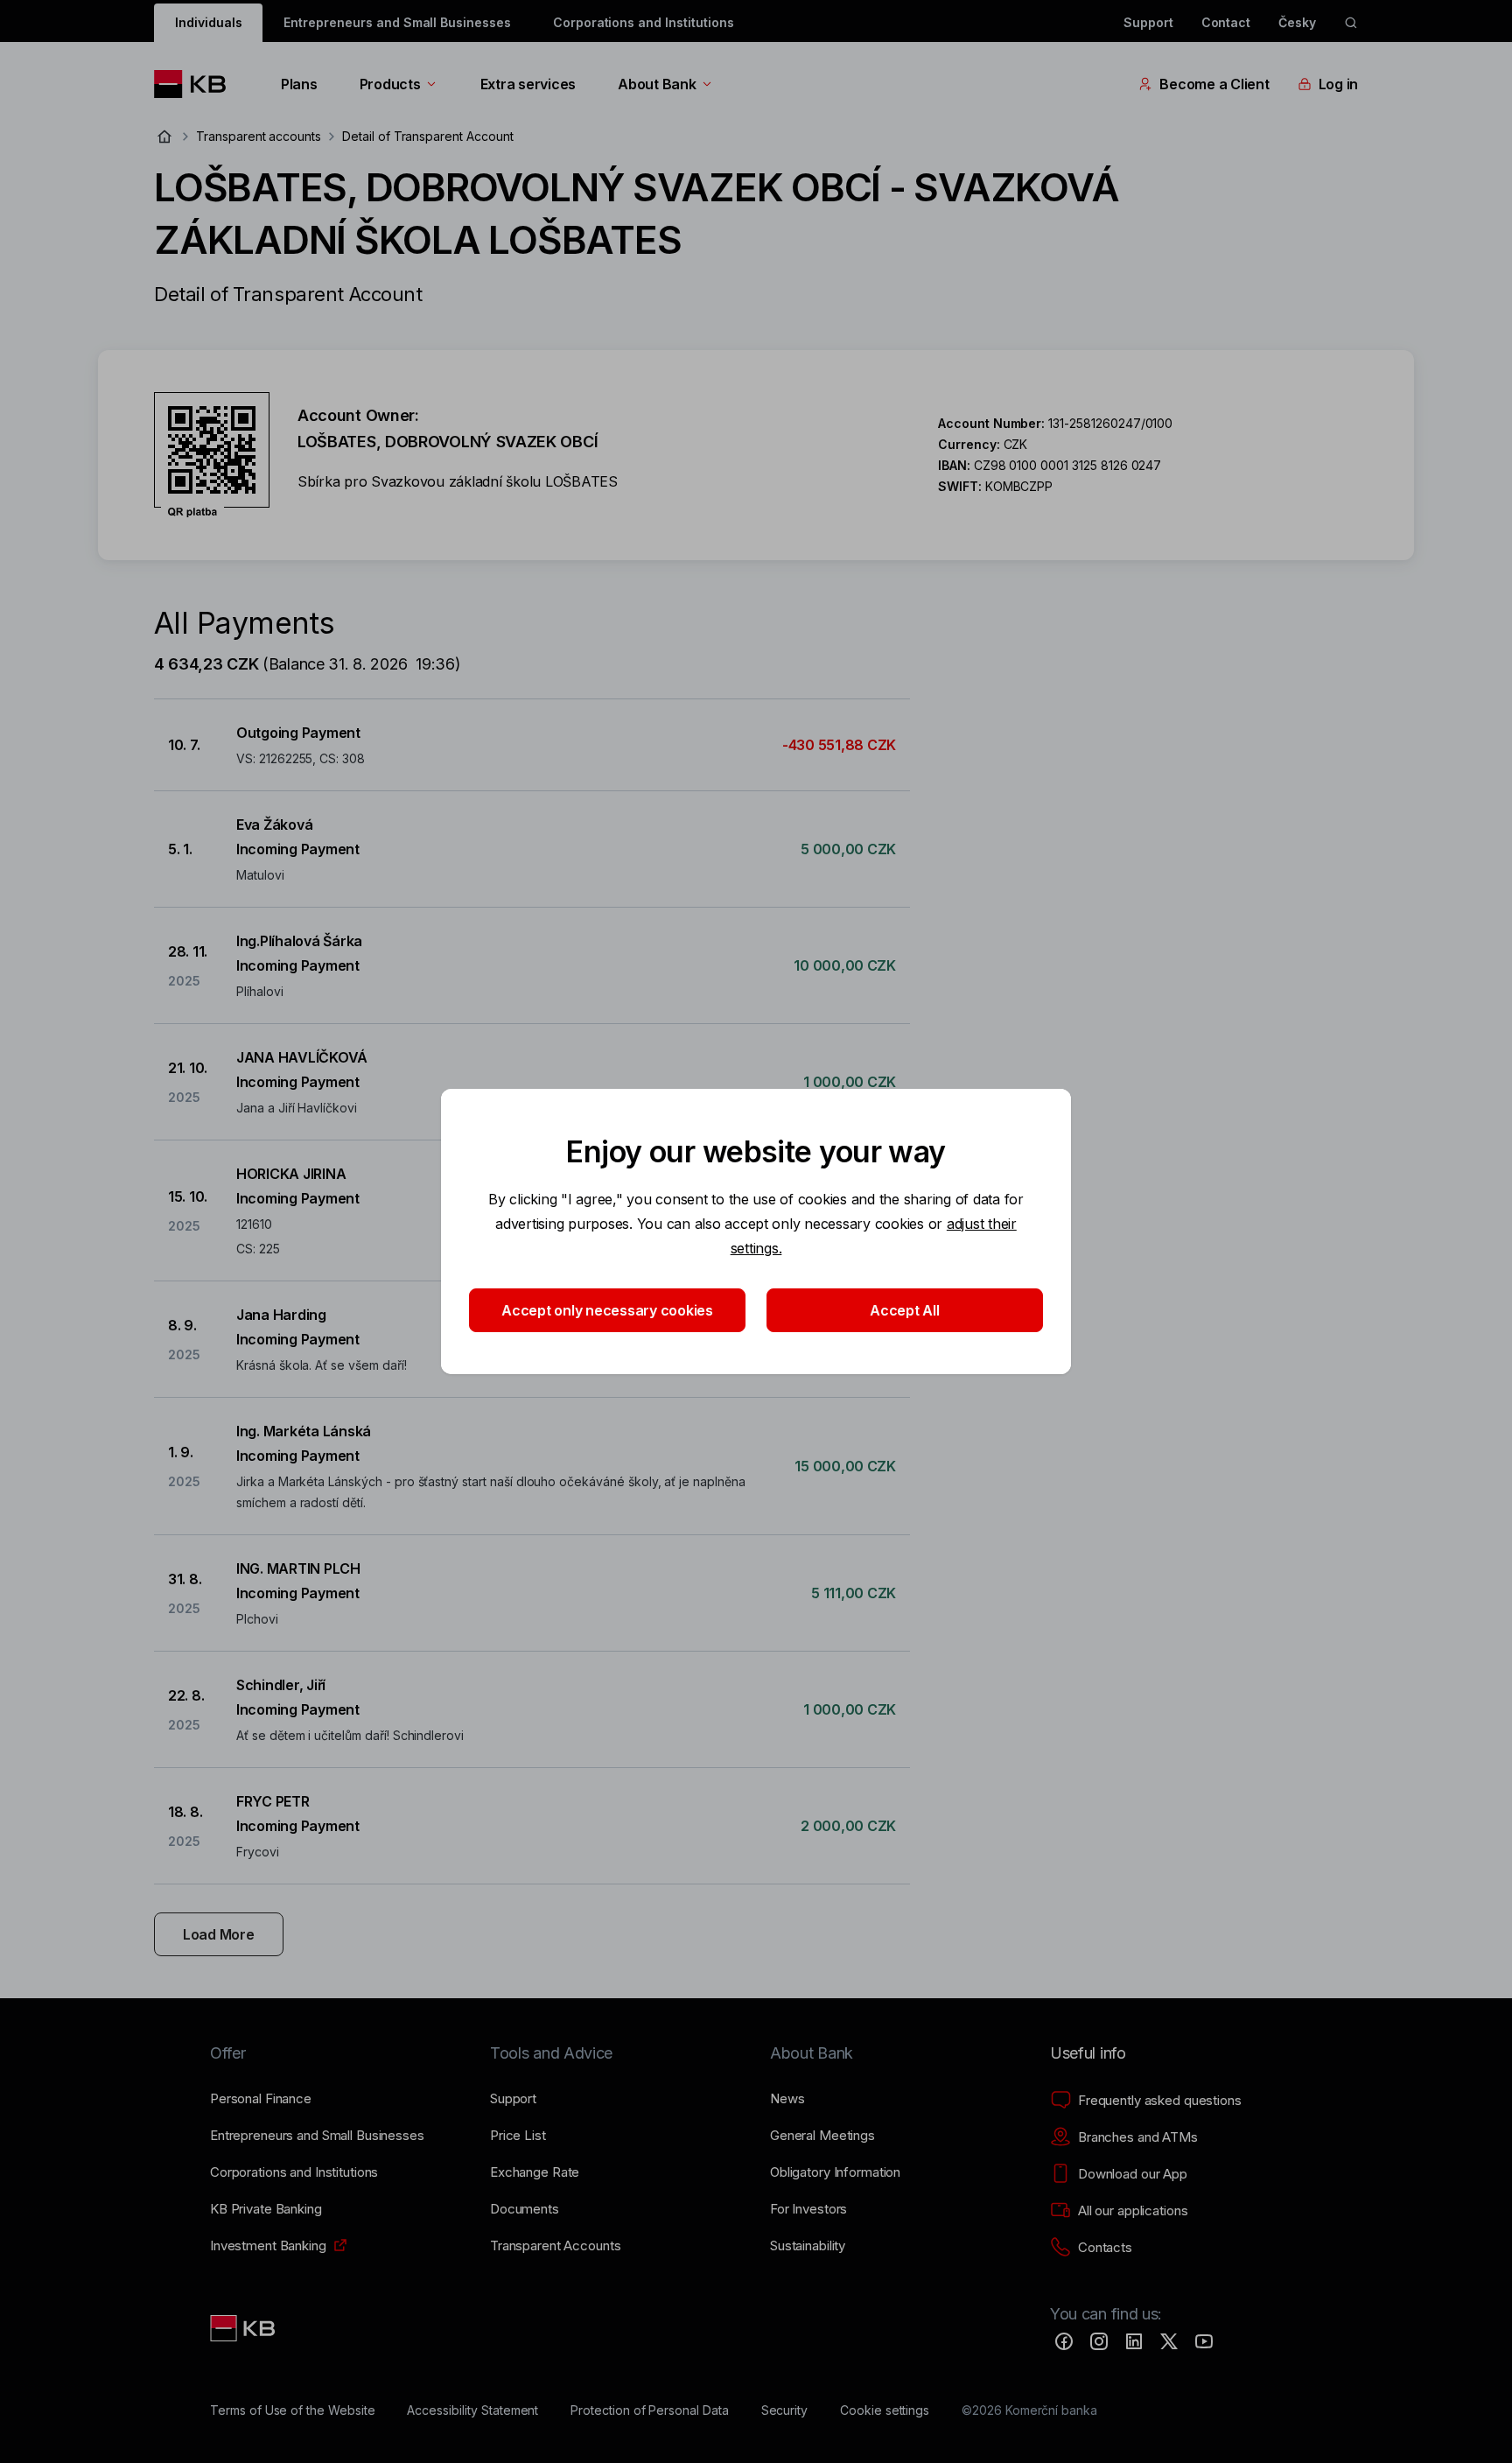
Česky (1297, 22)
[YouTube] (1204, 2341)
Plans (299, 84)
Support (1148, 22)
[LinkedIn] (1134, 2341)
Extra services (528, 84)
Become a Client (1214, 84)
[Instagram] (1099, 2341)
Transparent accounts (259, 136)
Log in (1338, 84)
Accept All (904, 1310)
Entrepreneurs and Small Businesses (397, 22)
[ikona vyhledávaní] (1351, 23)
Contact (1226, 22)
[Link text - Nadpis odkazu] (244, 2328)
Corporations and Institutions (644, 22)
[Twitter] (1169, 2341)
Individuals (208, 22)
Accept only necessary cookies (607, 1310)
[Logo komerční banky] (196, 84)
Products (390, 84)
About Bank (657, 84)
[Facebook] (1064, 2341)
